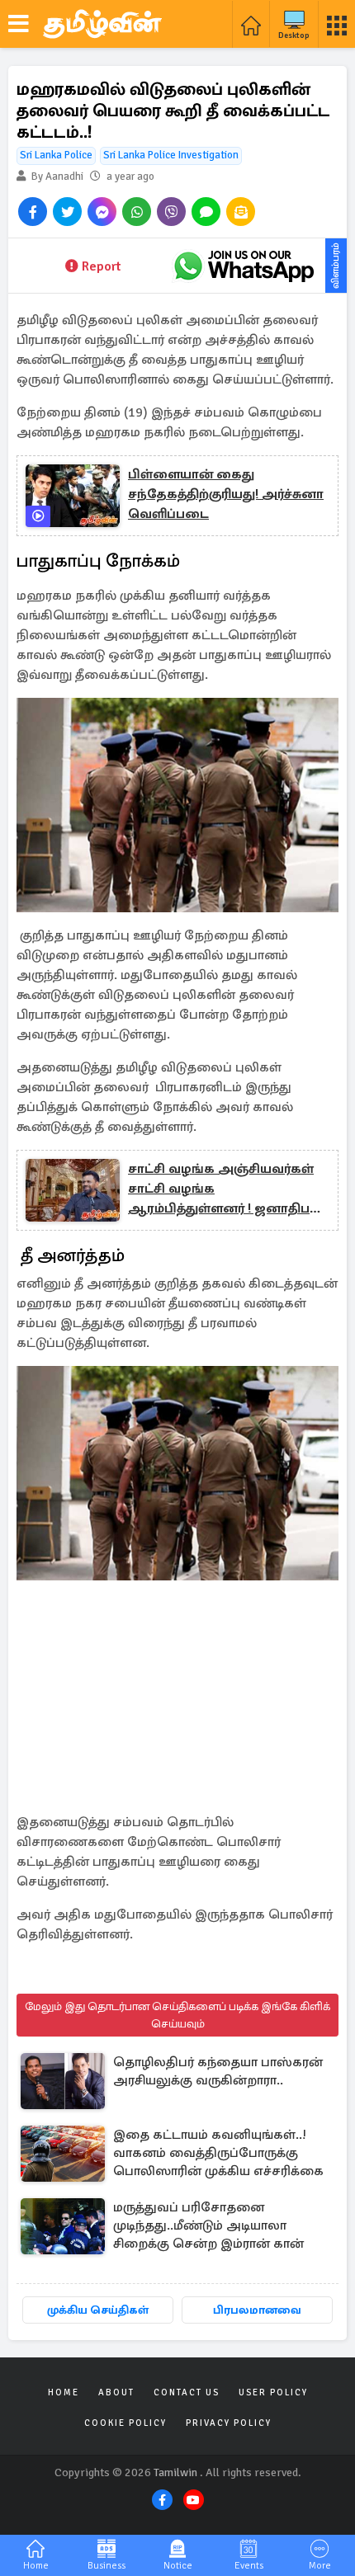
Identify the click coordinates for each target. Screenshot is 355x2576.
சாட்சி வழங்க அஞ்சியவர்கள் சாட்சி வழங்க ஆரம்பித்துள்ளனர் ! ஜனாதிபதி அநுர (225, 1189)
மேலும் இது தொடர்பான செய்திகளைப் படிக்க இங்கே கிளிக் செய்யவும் (177, 2015)
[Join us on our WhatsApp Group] (244, 266)
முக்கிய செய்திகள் (98, 2310)
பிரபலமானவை (257, 2310)
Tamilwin (175, 2472)
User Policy (273, 2392)
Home (64, 2392)
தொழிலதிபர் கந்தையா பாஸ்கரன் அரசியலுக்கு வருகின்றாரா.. (218, 2071)
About (116, 2392)
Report (101, 266)
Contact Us (187, 2392)
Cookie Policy (125, 2423)
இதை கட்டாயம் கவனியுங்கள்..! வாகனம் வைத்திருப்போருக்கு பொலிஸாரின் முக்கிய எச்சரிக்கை (218, 2153)
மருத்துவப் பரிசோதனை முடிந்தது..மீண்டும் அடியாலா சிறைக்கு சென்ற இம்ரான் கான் (208, 2225)
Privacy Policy (229, 2423)
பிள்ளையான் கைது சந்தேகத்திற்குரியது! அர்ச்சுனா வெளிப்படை (226, 494)
